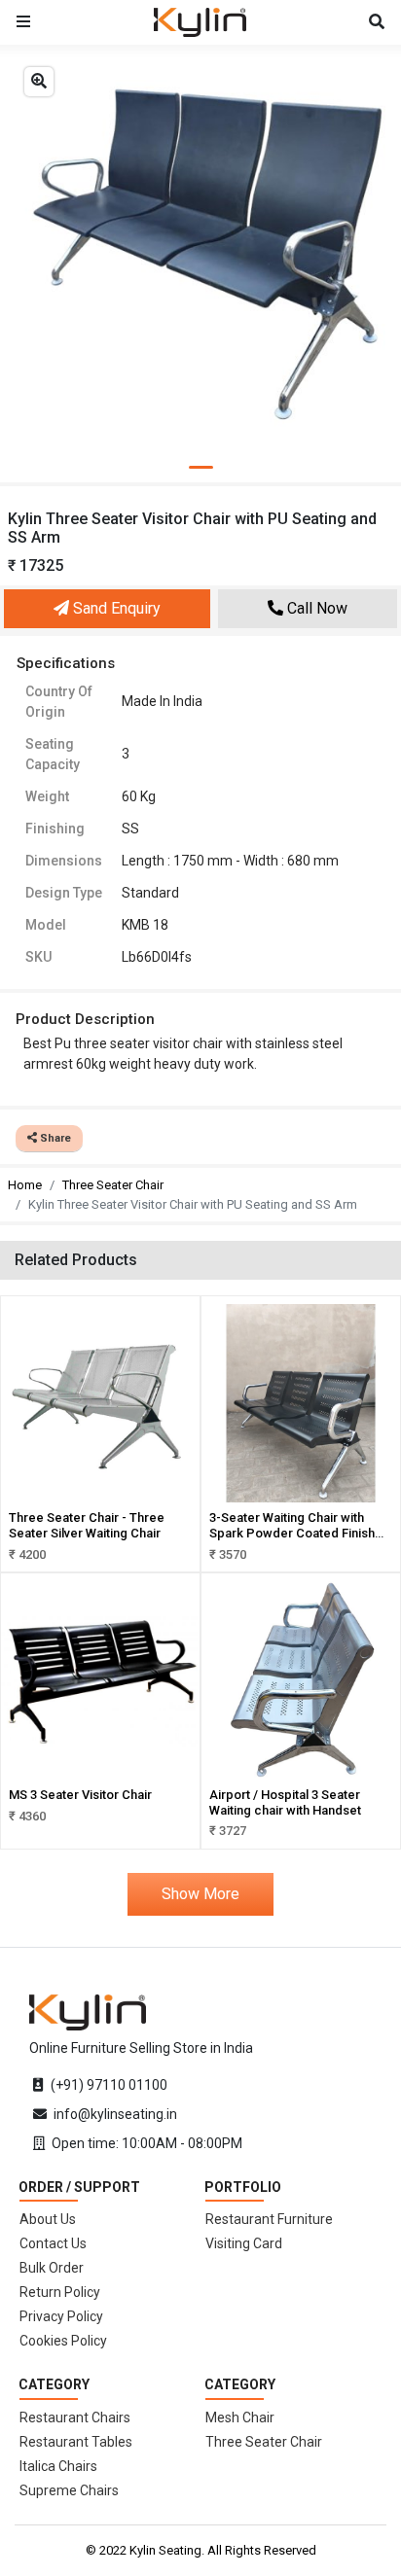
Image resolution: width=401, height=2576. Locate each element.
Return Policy (60, 2292)
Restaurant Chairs (75, 2417)
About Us (48, 2219)
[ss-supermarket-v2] (88, 2011)
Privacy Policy (61, 2316)
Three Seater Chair (113, 1185)
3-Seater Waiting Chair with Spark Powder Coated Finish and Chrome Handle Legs (292, 1533)
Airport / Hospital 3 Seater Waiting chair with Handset (285, 1802)
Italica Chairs (58, 2466)
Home (25, 1185)
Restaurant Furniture (269, 2219)
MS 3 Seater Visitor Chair (80, 1795)
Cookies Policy (63, 2341)
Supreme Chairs (69, 2490)
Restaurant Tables (76, 2442)
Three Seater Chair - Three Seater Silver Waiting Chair (87, 1525)
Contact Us (53, 2243)
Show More (200, 1894)
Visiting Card (244, 2243)
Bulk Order (52, 2268)
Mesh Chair (240, 2417)
